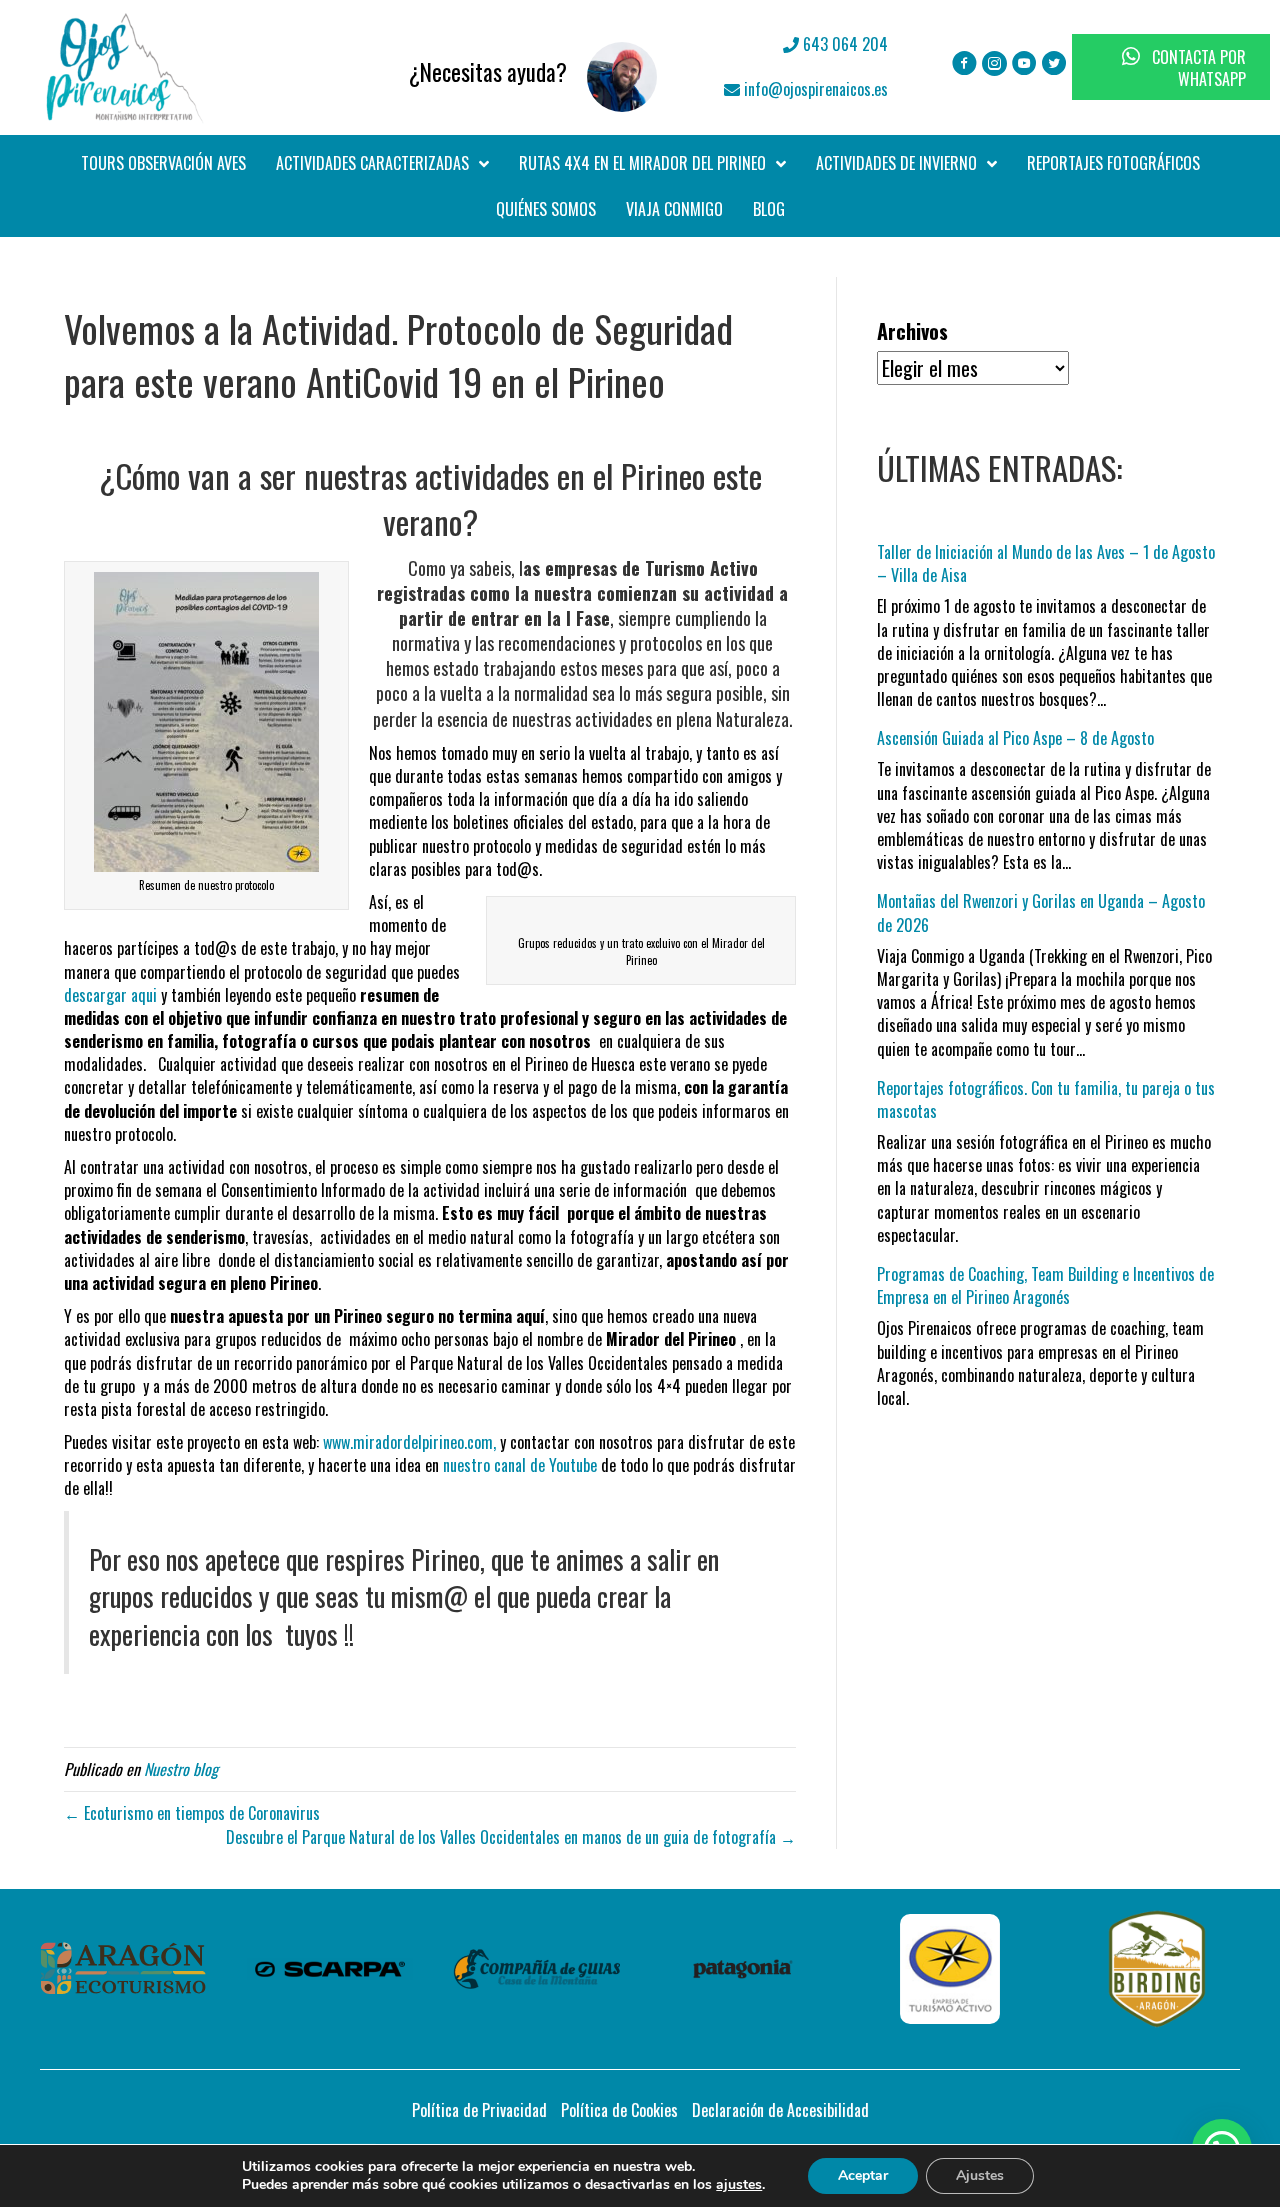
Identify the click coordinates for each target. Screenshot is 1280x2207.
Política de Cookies (619, 2110)
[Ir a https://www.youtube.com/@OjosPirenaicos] (1024, 65)
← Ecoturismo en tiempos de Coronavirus (192, 1813)
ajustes (739, 2185)
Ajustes (980, 2175)
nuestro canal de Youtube (522, 1465)
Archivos (912, 331)
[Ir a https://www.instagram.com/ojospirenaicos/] (994, 65)
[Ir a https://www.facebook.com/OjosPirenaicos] (964, 65)
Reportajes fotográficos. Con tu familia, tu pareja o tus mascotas (1046, 1099)
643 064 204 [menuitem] (843, 44)
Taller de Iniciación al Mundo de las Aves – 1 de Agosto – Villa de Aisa (1046, 563)
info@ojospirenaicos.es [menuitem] (814, 89)
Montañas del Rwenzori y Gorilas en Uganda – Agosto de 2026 (1041, 912)
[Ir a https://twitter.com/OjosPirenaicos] (1054, 65)
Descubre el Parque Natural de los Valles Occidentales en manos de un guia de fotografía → (511, 1837)
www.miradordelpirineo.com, (409, 1442)
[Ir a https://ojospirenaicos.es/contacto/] (459, 67)
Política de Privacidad (479, 2110)
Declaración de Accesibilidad (780, 2110)
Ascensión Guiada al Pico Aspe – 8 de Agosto (1015, 738)
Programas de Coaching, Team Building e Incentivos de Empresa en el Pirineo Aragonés (1045, 1285)
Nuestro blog (181, 1769)
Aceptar (863, 2175)
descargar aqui (112, 995)
